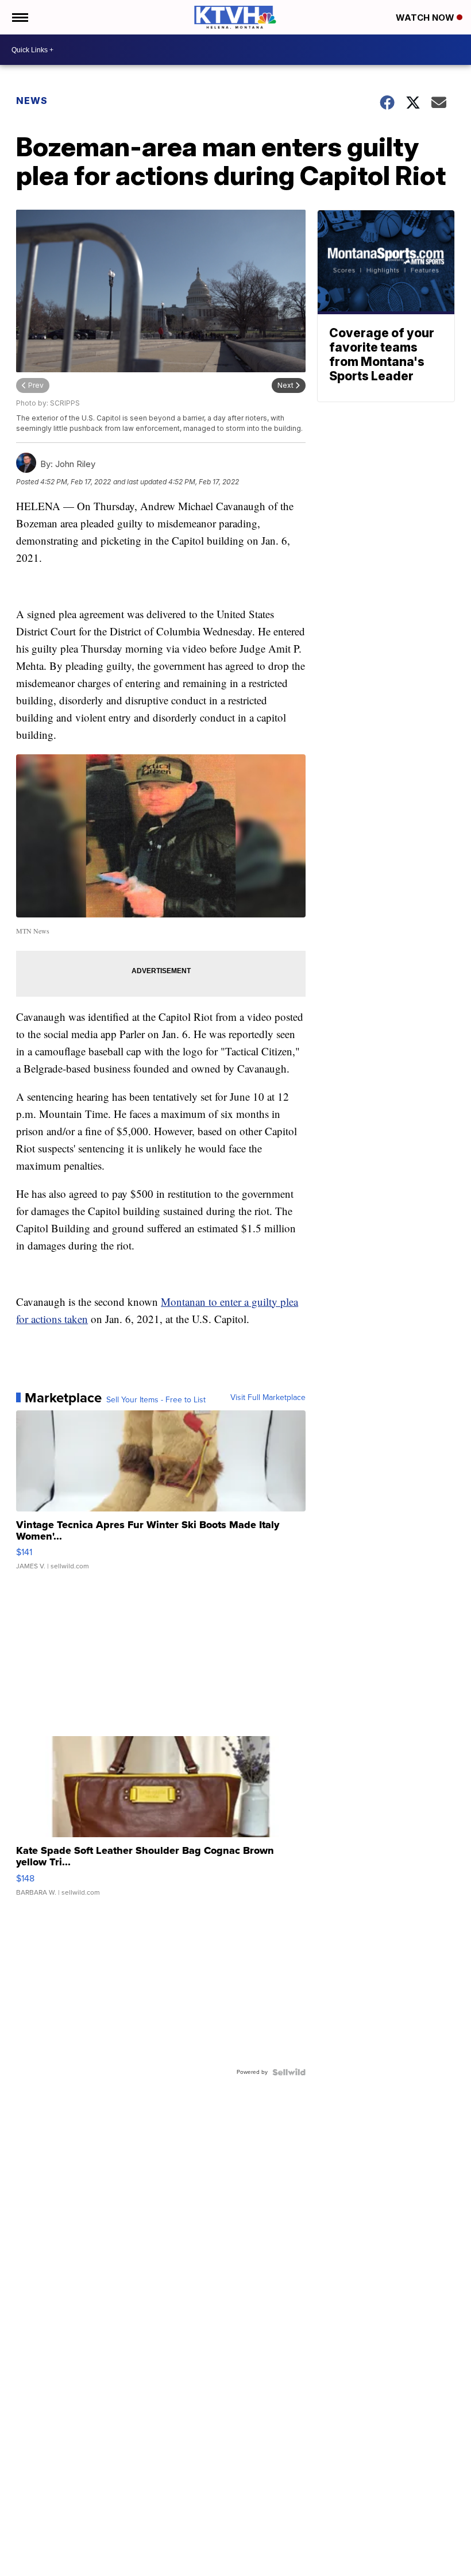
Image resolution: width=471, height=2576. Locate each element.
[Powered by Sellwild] (289, 2072)
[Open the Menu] (19, 17)
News (32, 101)
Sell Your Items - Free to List (156, 1400)
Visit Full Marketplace (268, 1398)
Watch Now (426, 18)
